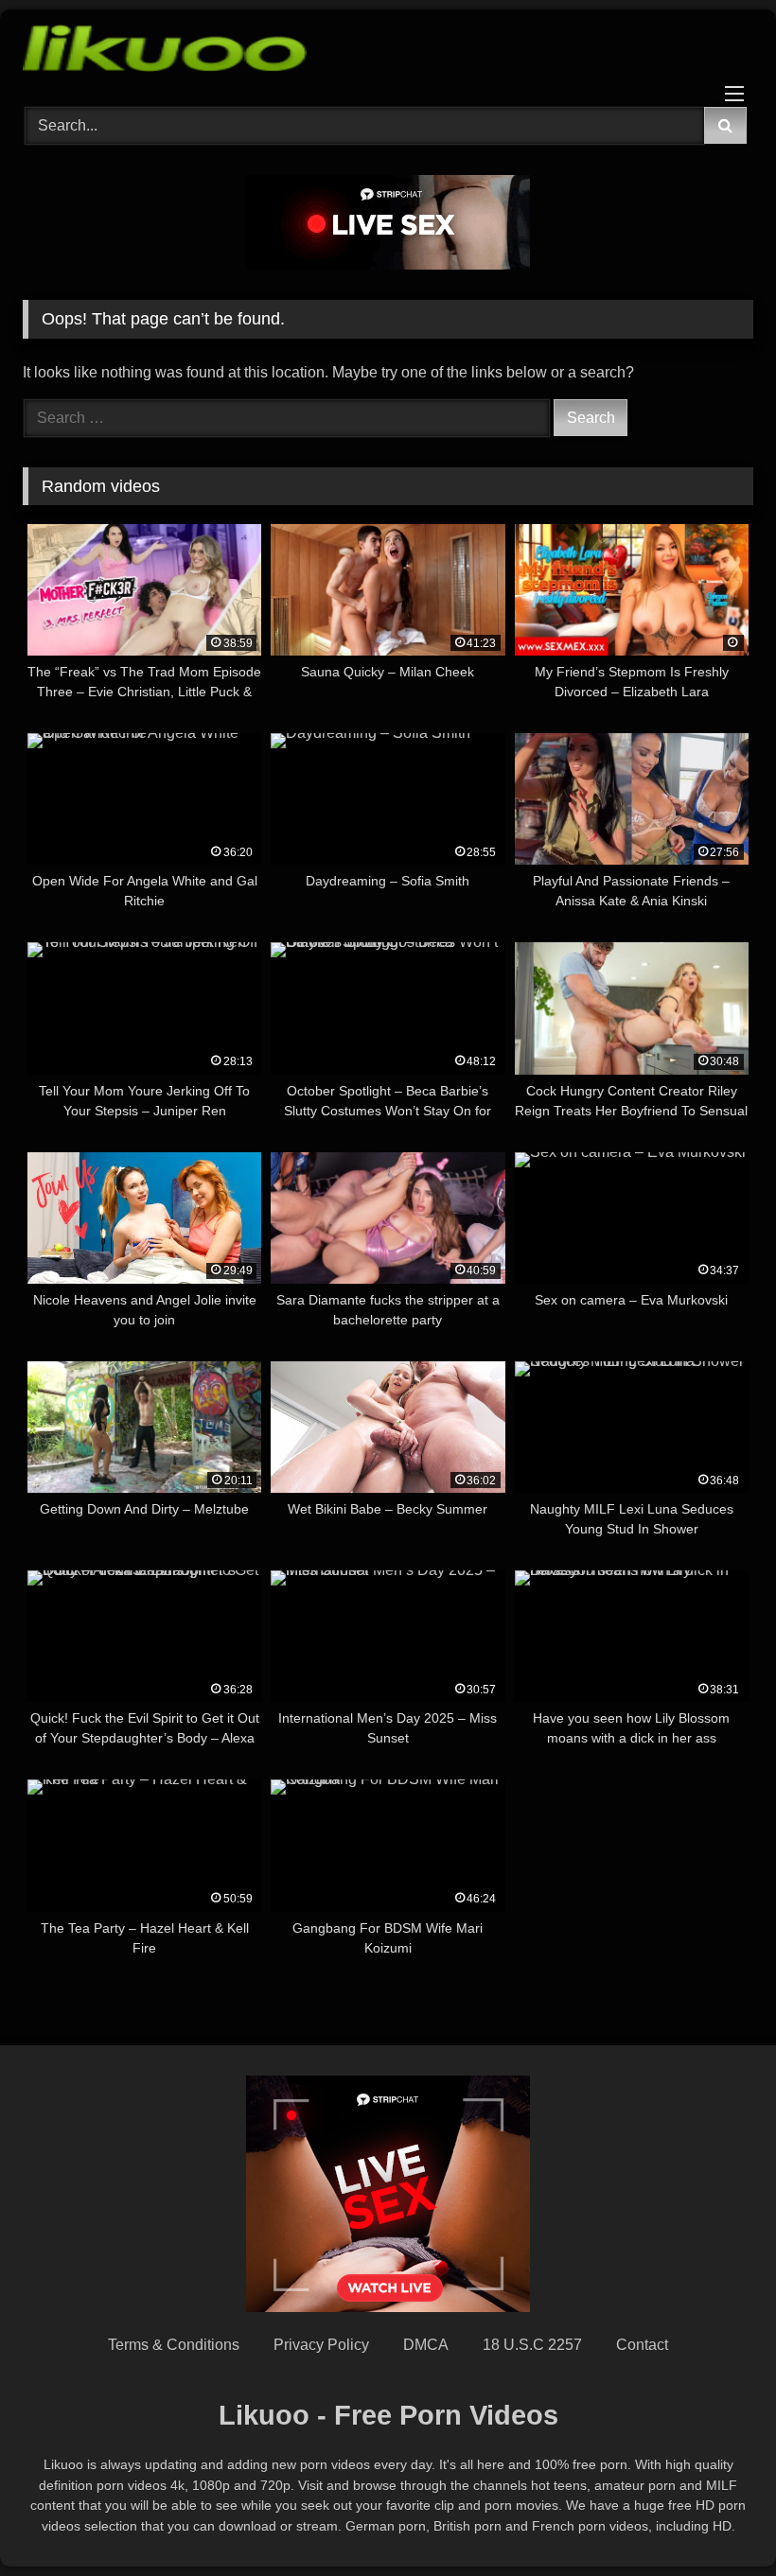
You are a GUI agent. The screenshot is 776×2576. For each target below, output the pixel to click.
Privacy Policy (321, 2345)
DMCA (426, 2345)
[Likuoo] (388, 52)
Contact (642, 2345)
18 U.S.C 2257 (532, 2345)
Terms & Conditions (174, 2345)
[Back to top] (717, 2520)
